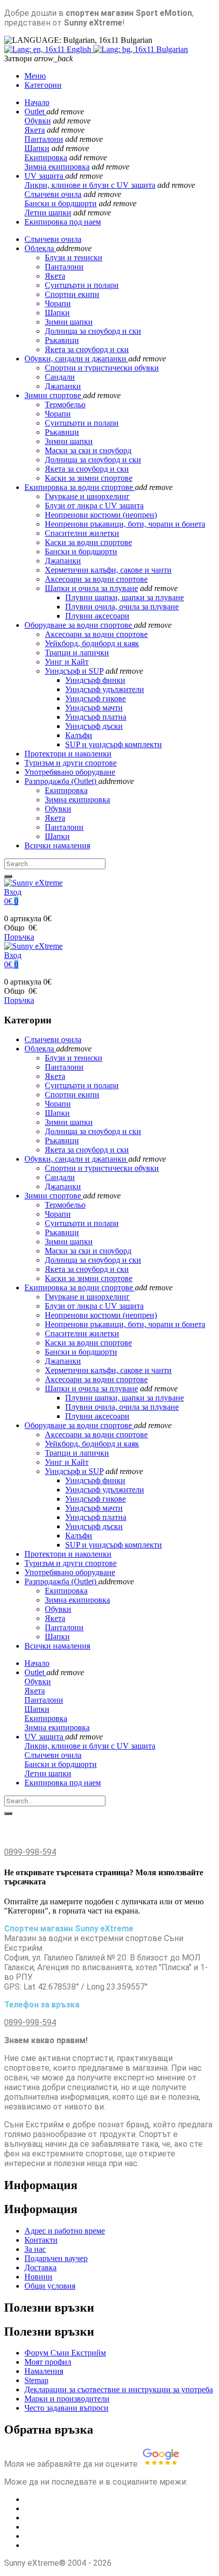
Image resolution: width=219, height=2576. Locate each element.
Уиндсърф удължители (105, 689)
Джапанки (63, 386)
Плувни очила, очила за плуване (122, 607)
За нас (35, 2249)
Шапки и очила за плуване (91, 588)
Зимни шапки (69, 441)
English (79, 49)
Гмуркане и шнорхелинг (87, 496)
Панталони (44, 139)
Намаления (44, 2371)
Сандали (60, 377)
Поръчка (19, 937)
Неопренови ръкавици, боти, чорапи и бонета (125, 524)
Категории (43, 85)
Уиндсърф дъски (94, 726)
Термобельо (65, 404)
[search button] (8, 876)
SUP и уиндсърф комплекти (114, 744)
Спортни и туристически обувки (102, 368)
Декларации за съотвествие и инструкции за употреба (119, 2389)
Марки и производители (67, 2399)
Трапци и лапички (77, 653)
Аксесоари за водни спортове (96, 579)
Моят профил (48, 2362)
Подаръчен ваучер (56, 2258)
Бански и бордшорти (61, 203)
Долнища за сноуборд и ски (93, 460)
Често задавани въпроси (66, 2408)
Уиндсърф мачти (94, 708)
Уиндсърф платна (96, 717)
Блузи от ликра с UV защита (94, 506)
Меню (35, 76)
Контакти (41, 2240)
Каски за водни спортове (88, 542)
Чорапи (58, 414)
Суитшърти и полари (82, 423)
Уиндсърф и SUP (74, 671)
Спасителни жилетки (82, 533)
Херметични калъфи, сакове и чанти (108, 570)
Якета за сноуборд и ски (87, 469)
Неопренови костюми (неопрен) (101, 515)
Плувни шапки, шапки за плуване (125, 597)
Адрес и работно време (65, 2231)
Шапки (37, 148)
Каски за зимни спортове (89, 478)
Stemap (36, 2380)
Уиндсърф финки (95, 680)
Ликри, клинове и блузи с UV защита (90, 185)
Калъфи (79, 735)
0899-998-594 (30, 1852)
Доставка (40, 2267)
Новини (38, 2277)
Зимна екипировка (57, 167)
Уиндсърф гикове (95, 698)
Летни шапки (48, 213)
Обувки (38, 121)
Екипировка (46, 157)
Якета (35, 130)
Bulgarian (171, 49)
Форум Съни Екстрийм (65, 2353)
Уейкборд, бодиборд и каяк (92, 643)
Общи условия (50, 2286)
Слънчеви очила (53, 194)
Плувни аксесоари (97, 616)
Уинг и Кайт (67, 662)
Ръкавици (62, 432)
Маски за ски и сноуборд (88, 450)
